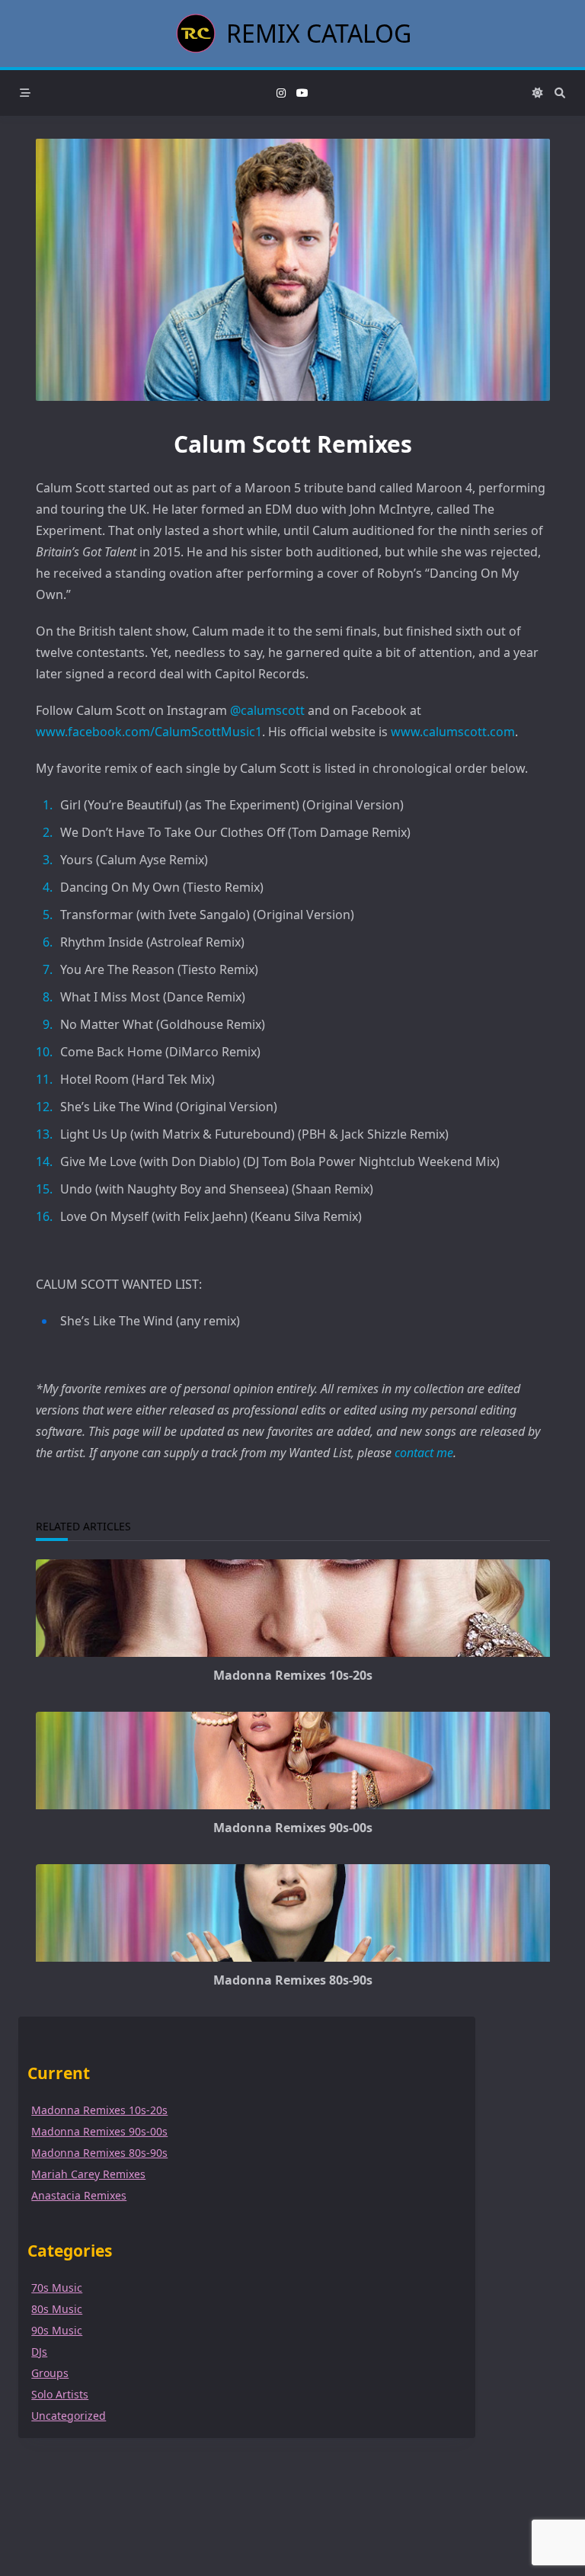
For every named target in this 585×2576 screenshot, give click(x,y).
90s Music (57, 2330)
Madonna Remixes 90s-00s (293, 1828)
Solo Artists (60, 2394)
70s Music (57, 2288)
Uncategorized (69, 2416)
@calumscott (267, 710)
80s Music (57, 2309)
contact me (424, 1453)
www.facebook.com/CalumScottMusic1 (149, 732)
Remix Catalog (319, 33)
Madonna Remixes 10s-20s (293, 1675)
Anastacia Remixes (79, 2195)
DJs (39, 2352)
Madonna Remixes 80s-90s (293, 1980)
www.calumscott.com (453, 732)
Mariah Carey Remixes (88, 2174)
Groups (50, 2373)
